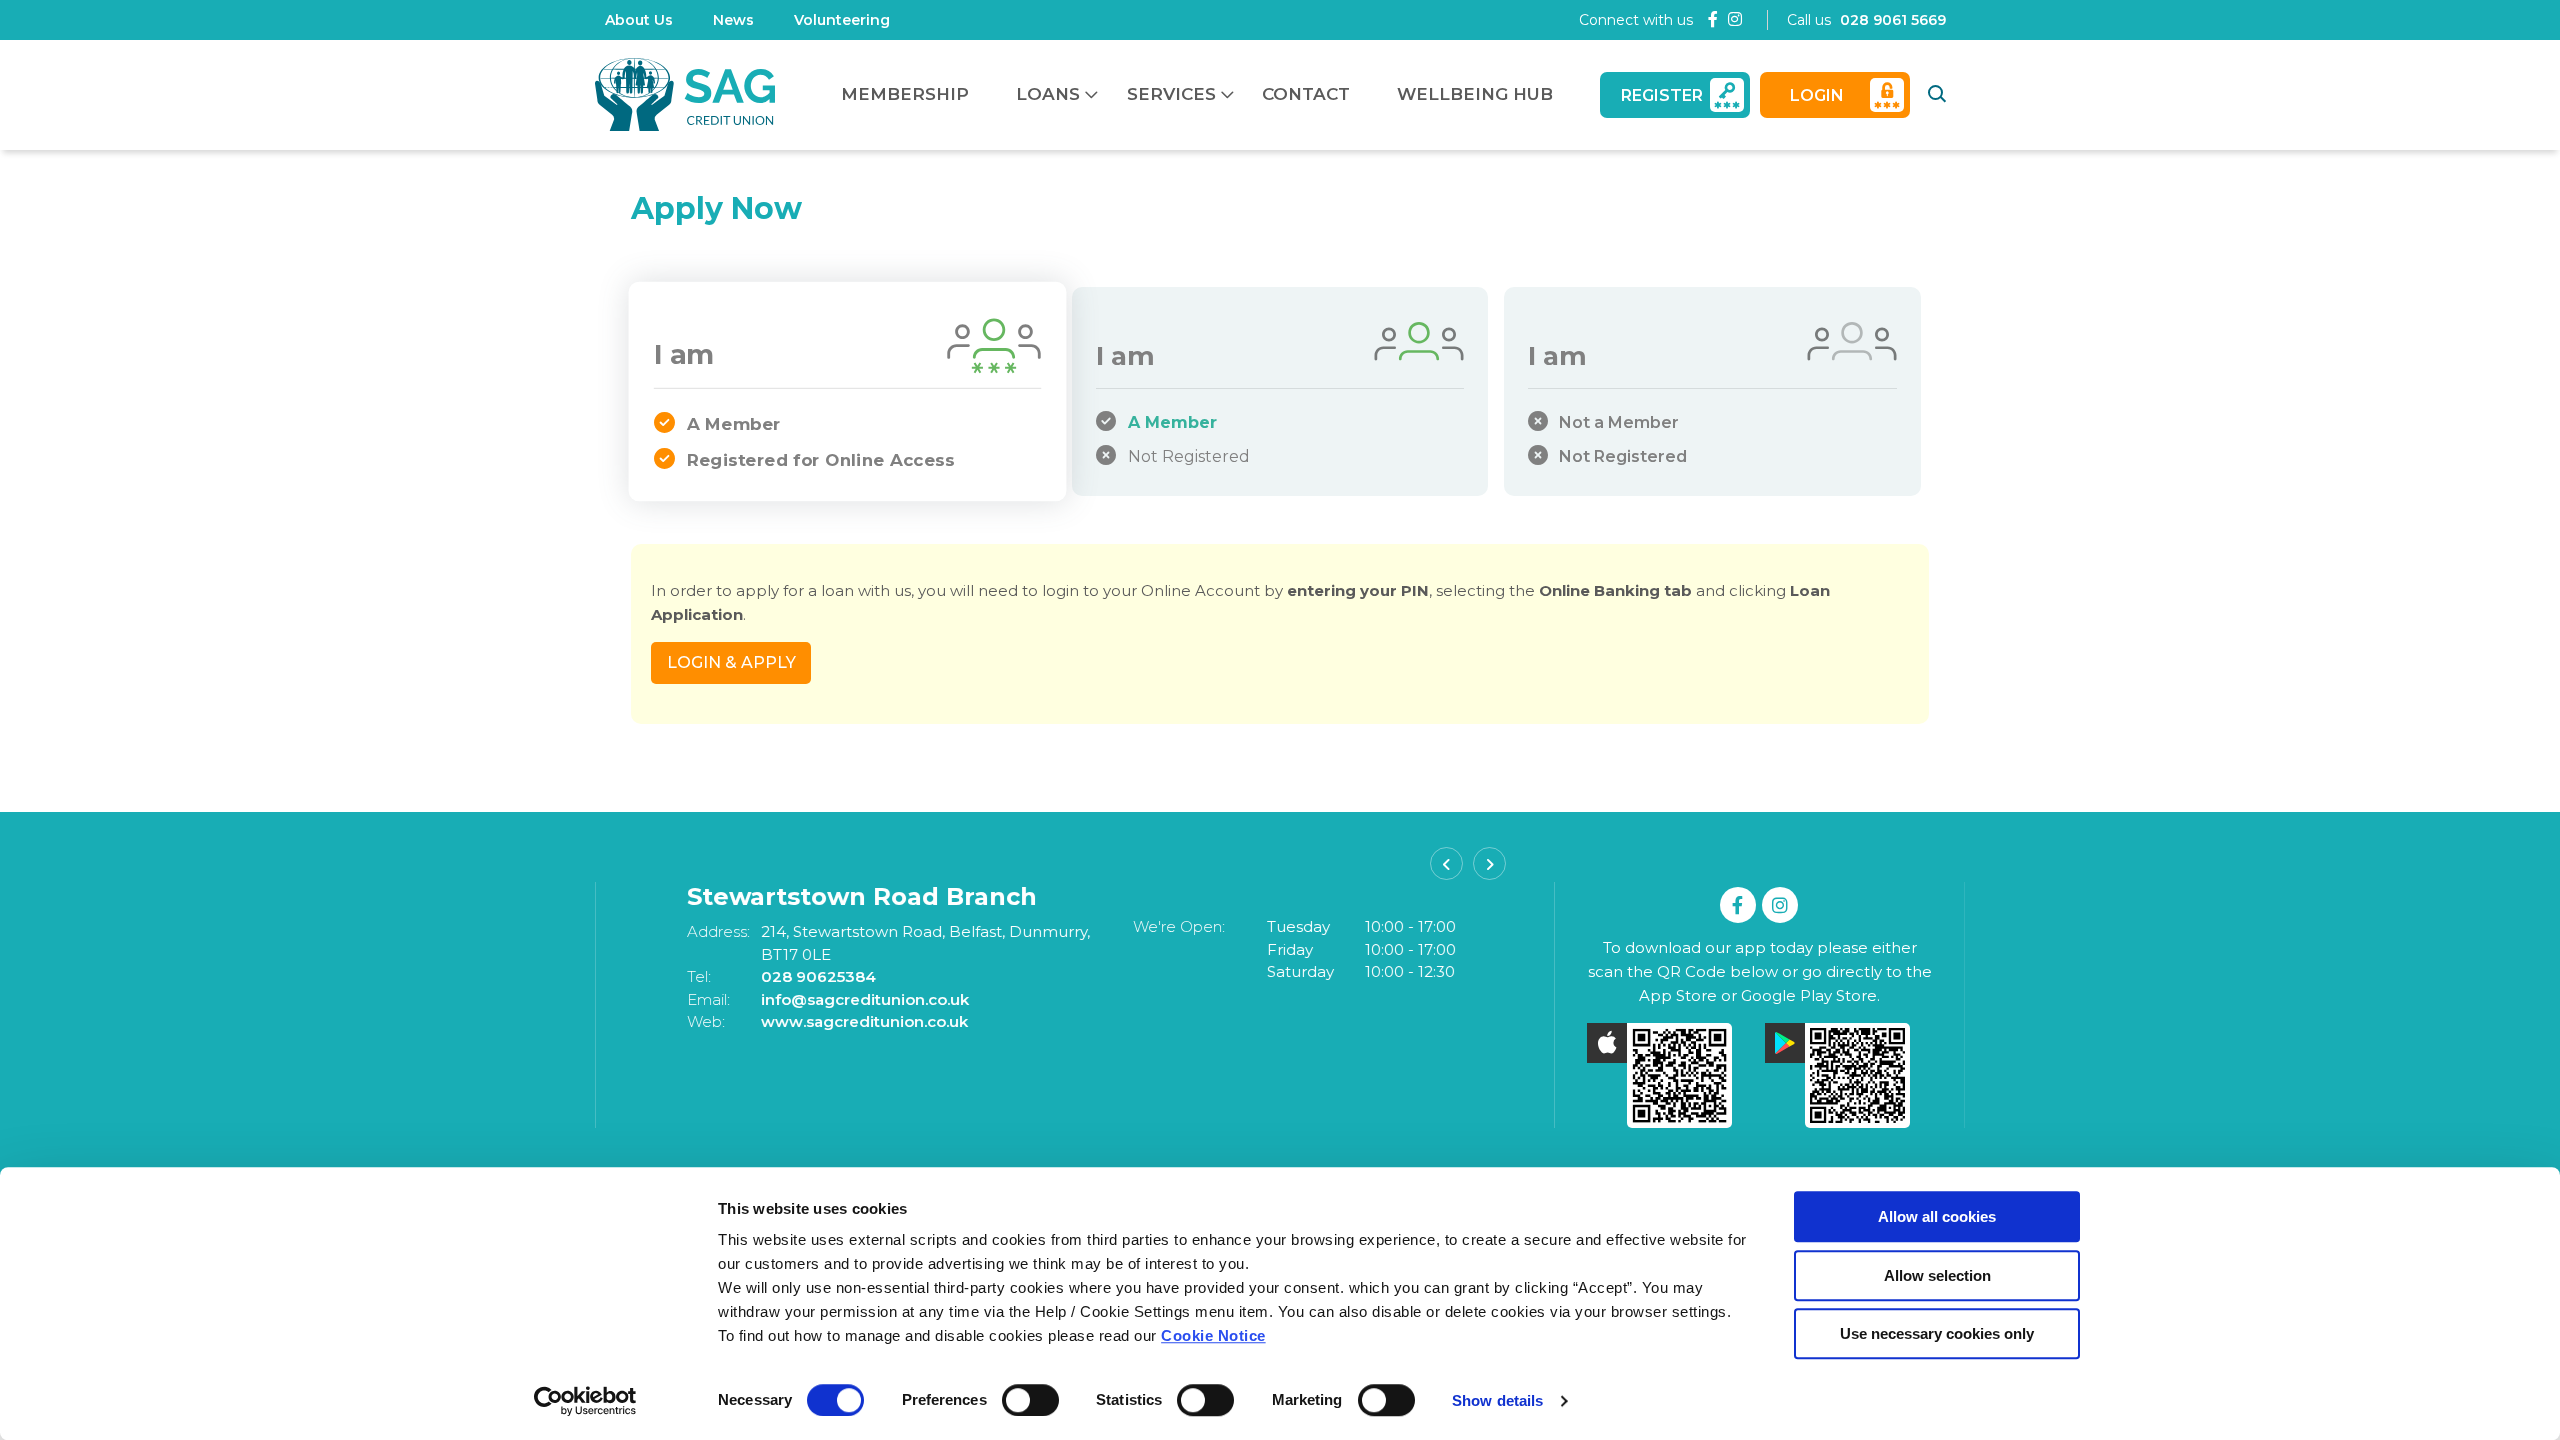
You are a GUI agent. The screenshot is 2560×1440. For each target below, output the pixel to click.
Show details (1497, 1400)
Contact (1306, 94)
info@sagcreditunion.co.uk (822, 999)
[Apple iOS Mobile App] (1671, 1075)
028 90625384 (775, 976)
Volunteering (842, 20)
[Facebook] (1713, 19)
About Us (639, 20)
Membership (905, 94)
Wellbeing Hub (1475, 94)
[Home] (685, 95)
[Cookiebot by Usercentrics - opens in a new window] (585, 1401)
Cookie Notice (1213, 1335)
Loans (1048, 94)
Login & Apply (731, 662)
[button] (1940, 95)
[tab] (847, 391)
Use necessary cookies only (1937, 1333)
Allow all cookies (1937, 1216)
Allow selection (1937, 1275)
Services (1171, 94)
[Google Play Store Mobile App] (1849, 1075)
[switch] (1030, 1400)
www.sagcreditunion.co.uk (821, 1021)
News (733, 20)
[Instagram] (1735, 19)
